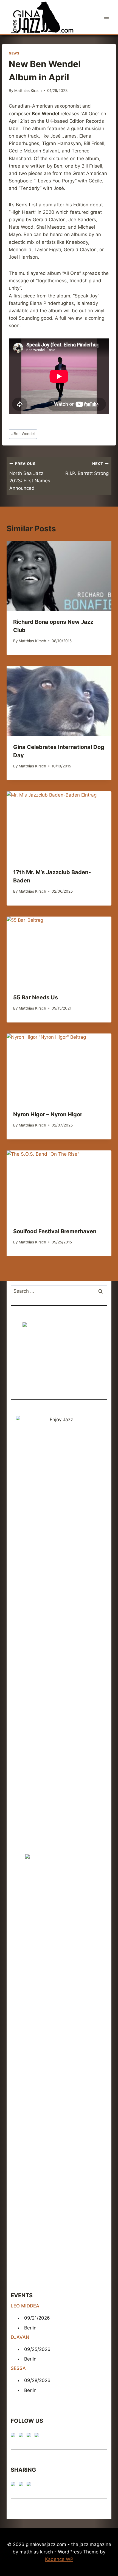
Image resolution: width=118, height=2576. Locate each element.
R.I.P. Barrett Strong (87, 469)
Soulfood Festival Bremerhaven (55, 1231)
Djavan (20, 2337)
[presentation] (59, 576)
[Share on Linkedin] (30, 2485)
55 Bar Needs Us (36, 997)
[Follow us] (14, 2436)
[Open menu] (106, 17)
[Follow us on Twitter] (22, 2436)
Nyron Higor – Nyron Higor (48, 1114)
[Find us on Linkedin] (30, 2436)
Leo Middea (25, 2306)
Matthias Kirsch (28, 91)
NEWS (14, 53)
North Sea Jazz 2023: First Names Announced (30, 476)
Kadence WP (59, 2559)
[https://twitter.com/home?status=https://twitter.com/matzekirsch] (22, 2485)
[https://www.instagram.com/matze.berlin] (38, 2436)
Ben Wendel (23, 434)
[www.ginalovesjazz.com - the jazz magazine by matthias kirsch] (14, 2485)
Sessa (18, 2368)
